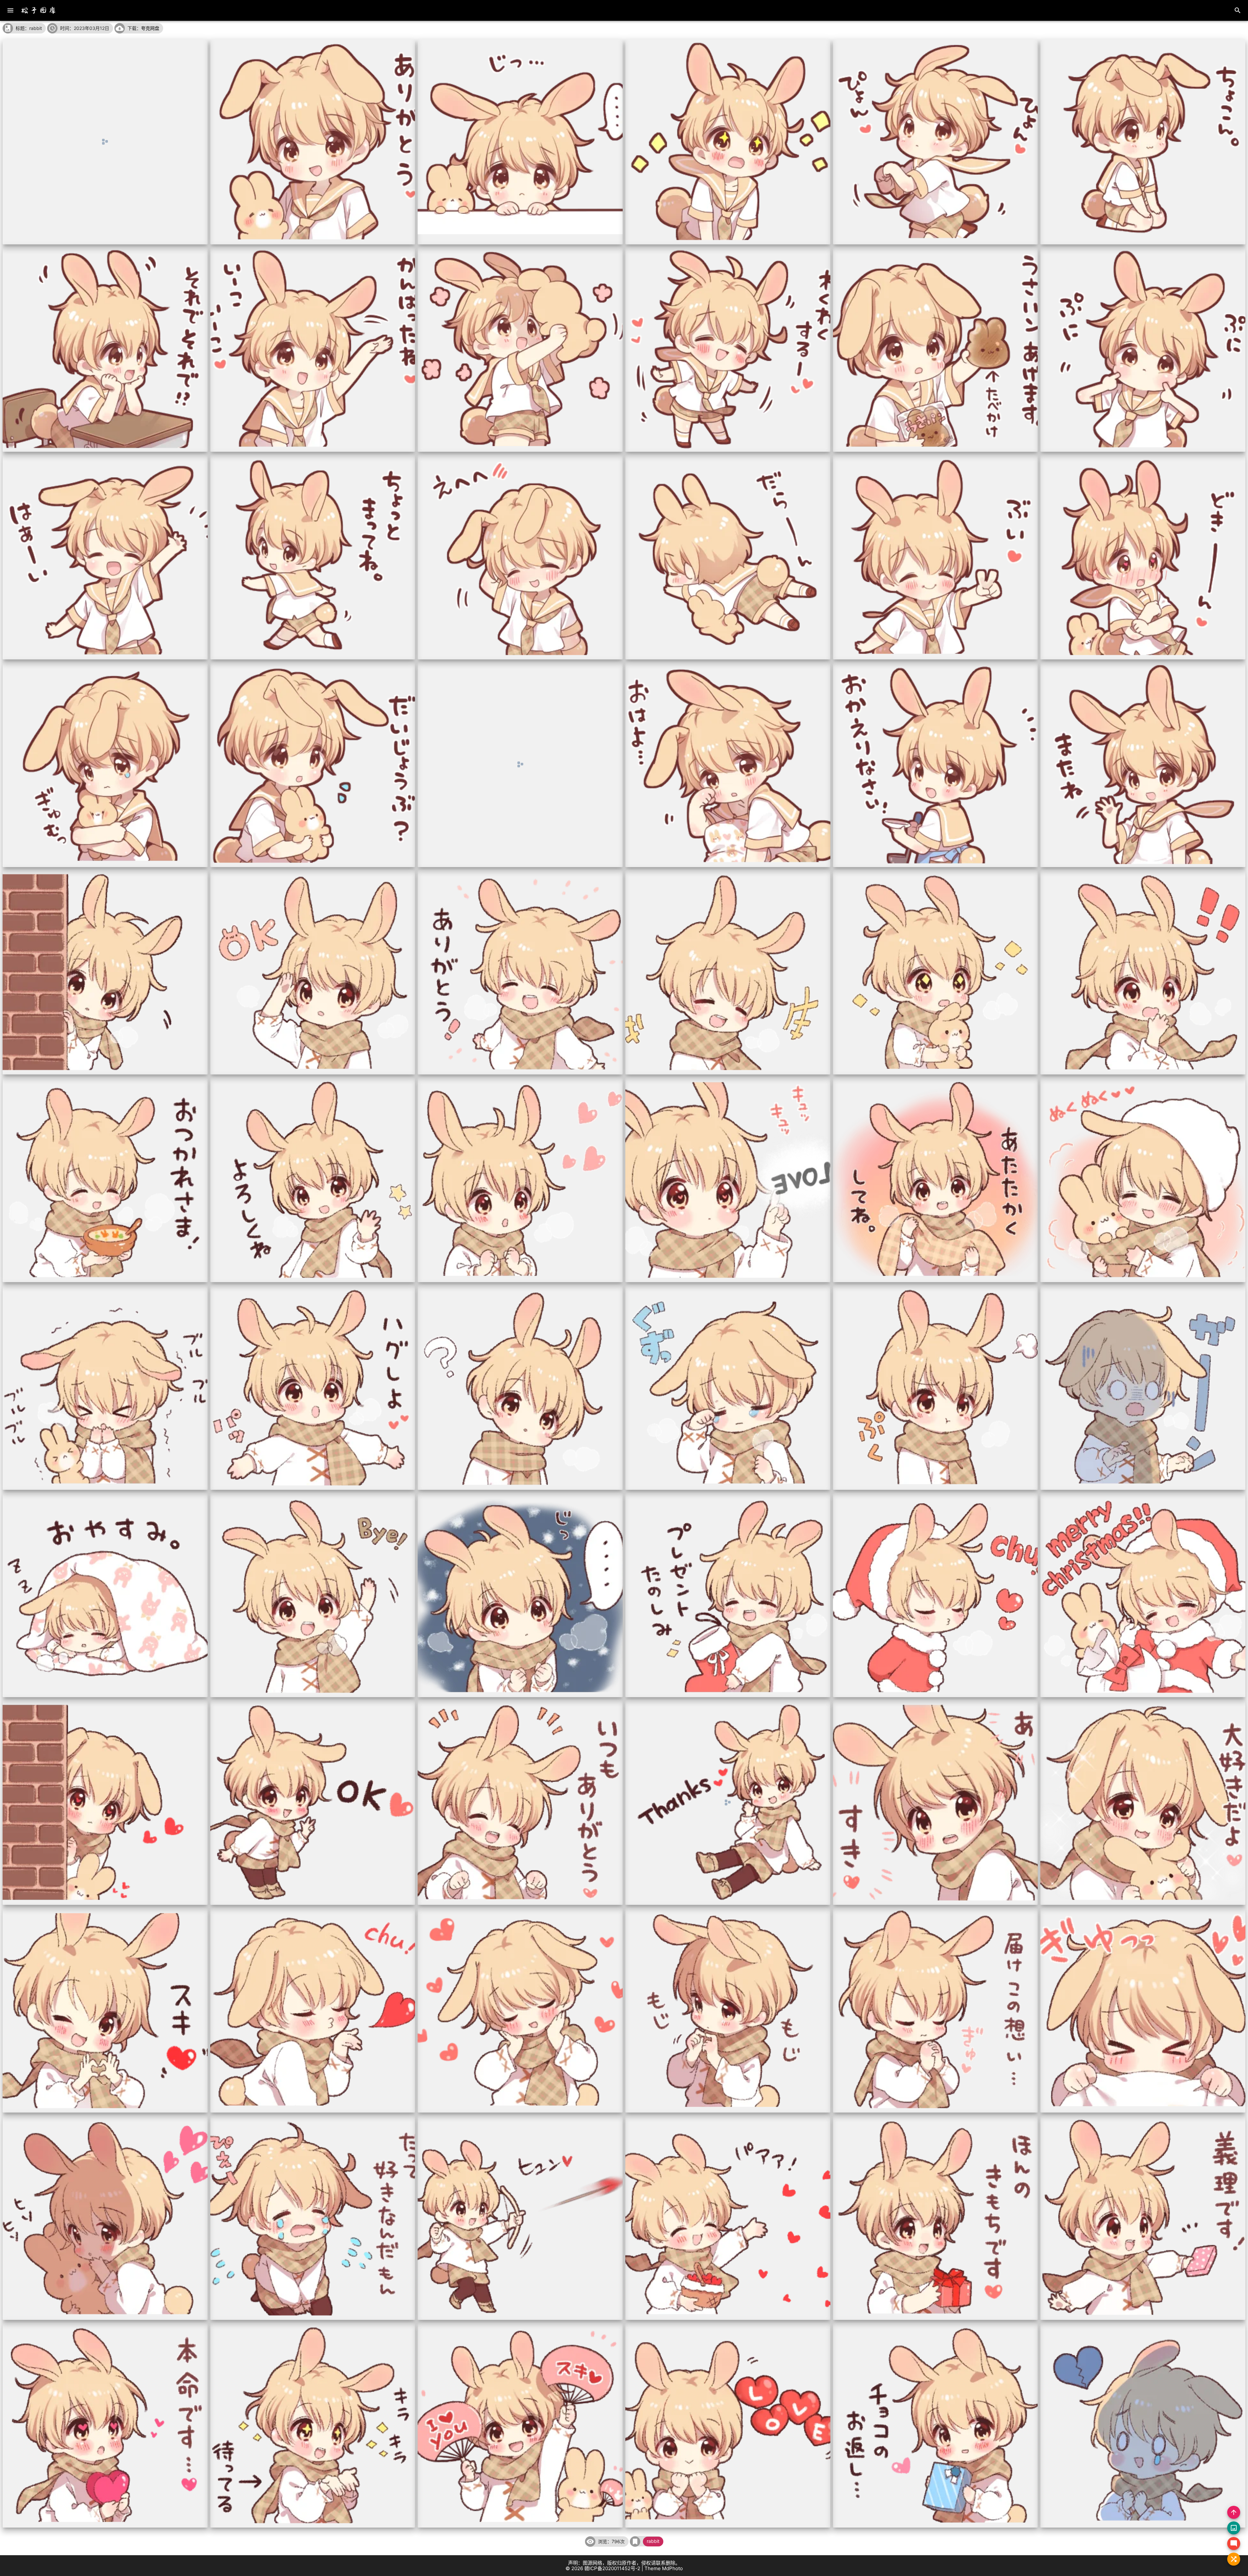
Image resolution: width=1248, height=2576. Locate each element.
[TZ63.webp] (520, 2218)
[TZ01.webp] (105, 142)
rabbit (653, 2541)
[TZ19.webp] (105, 765)
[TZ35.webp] (936, 1180)
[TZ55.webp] (105, 2010)
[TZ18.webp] (1143, 557)
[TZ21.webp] (520, 765)
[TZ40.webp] (728, 1387)
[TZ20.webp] (313, 765)
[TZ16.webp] (728, 557)
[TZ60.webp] (1143, 2010)
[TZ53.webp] (936, 1802)
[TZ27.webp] (520, 972)
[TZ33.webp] (520, 1180)
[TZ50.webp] (313, 1802)
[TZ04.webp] (728, 142)
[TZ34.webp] (728, 1180)
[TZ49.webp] (105, 1802)
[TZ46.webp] (728, 1595)
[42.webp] (1143, 1387)
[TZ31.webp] (105, 1180)
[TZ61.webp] (105, 2218)
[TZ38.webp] (313, 1387)
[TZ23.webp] (936, 765)
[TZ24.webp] (1143, 765)
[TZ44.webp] (313, 1595)
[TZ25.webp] (105, 972)
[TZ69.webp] (520, 2425)
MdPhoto (672, 2568)
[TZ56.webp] (313, 2010)
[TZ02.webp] (313, 142)
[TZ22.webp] (728, 765)
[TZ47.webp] (936, 1595)
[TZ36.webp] (1143, 1180)
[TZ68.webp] (313, 2425)
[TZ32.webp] (313, 1180)
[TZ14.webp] (313, 557)
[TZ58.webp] (728, 2010)
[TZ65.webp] (936, 2218)
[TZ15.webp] (520, 557)
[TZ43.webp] (105, 1595)
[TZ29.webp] (936, 972)
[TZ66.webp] (1143, 2218)
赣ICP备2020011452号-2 (612, 2568)
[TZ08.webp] (313, 350)
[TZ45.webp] (520, 1595)
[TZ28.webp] (728, 972)
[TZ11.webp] (936, 350)
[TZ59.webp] (936, 2010)
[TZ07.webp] (105, 350)
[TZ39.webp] (520, 1387)
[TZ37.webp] (105, 1387)
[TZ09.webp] (520, 350)
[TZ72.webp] (1143, 2425)
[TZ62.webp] (313, 2218)
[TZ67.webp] (105, 2425)
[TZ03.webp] (520, 142)
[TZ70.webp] (728, 2425)
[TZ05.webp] (936, 142)
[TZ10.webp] (728, 350)
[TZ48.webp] (1143, 1595)
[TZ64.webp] (728, 2218)
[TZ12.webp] (1143, 350)
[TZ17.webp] (936, 557)
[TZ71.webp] (936, 2425)
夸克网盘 (150, 28)
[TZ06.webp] (1143, 142)
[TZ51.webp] (520, 1802)
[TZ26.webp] (313, 972)
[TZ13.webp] (105, 557)
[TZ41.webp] (936, 1387)
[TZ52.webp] (728, 1802)
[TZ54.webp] (1143, 1802)
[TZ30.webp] (1143, 972)
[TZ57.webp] (520, 2010)
